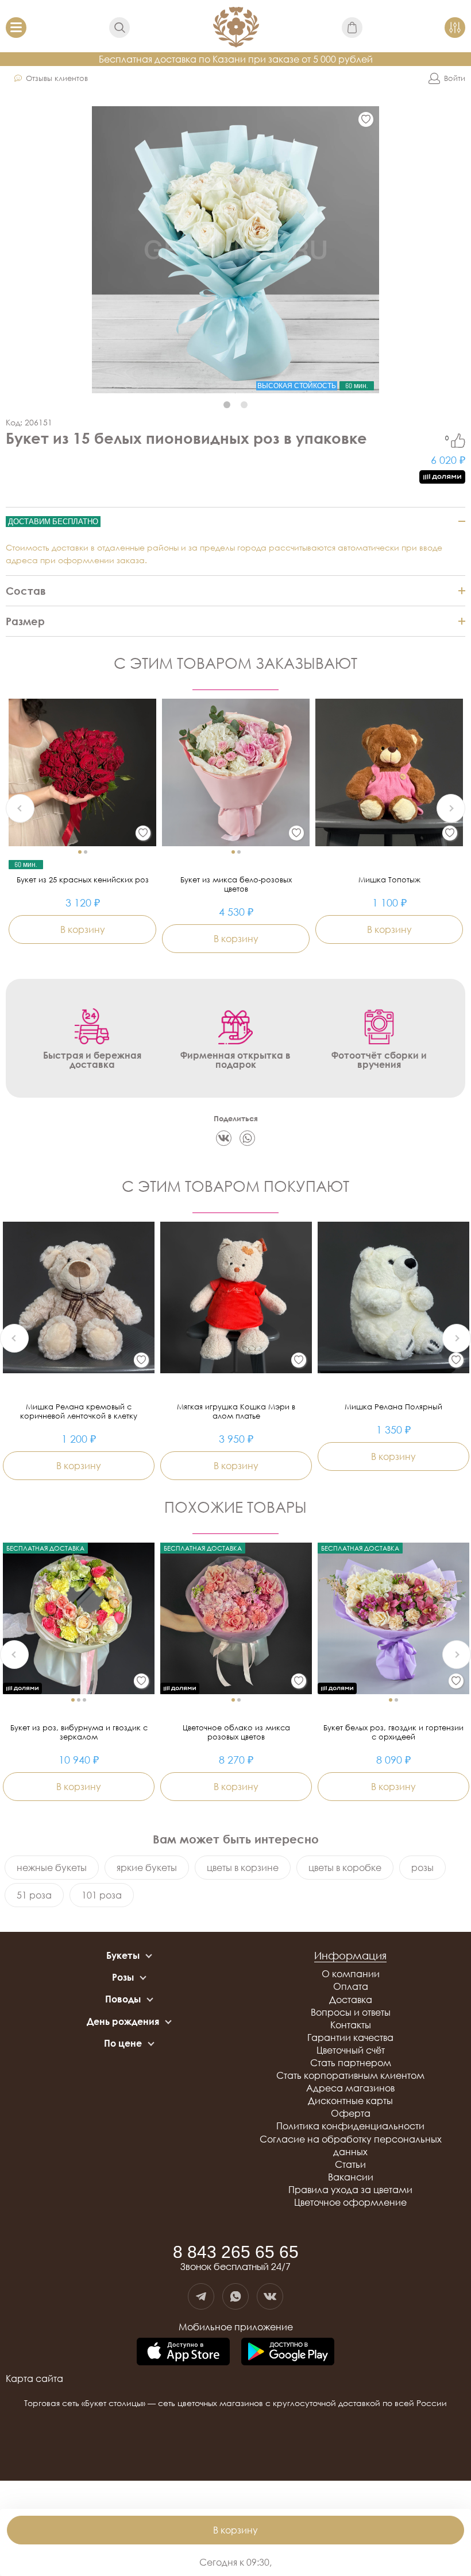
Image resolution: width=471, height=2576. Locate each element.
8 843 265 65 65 (236, 2252)
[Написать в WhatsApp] (235, 2296)
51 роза (34, 1895)
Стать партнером (351, 2063)
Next (451, 808)
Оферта (351, 2113)
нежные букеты (52, 1868)
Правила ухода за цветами (350, 2190)
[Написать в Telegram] (201, 2296)
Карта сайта (34, 2379)
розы (422, 1868)
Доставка (351, 2000)
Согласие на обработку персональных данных (351, 2145)
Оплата (351, 1986)
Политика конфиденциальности (350, 2126)
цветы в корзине (243, 1868)
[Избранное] (366, 119)
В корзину (235, 2530)
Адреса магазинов (350, 2088)
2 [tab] (244, 405)
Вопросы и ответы (351, 2012)
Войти (455, 78)
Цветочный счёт (351, 2050)
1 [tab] (227, 405)
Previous (20, 808)
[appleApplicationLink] (183, 2352)
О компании (351, 1974)
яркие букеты (147, 1868)
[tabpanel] (235, 250)
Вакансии (351, 2177)
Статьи (350, 2164)
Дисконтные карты (350, 2101)
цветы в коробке (345, 1868)
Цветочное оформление (350, 2202)
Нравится (458, 441)
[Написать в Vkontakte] (270, 2296)
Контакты (351, 2025)
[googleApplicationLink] (288, 2352)
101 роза (102, 1895)
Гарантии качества (350, 2037)
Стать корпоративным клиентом (350, 2075)
